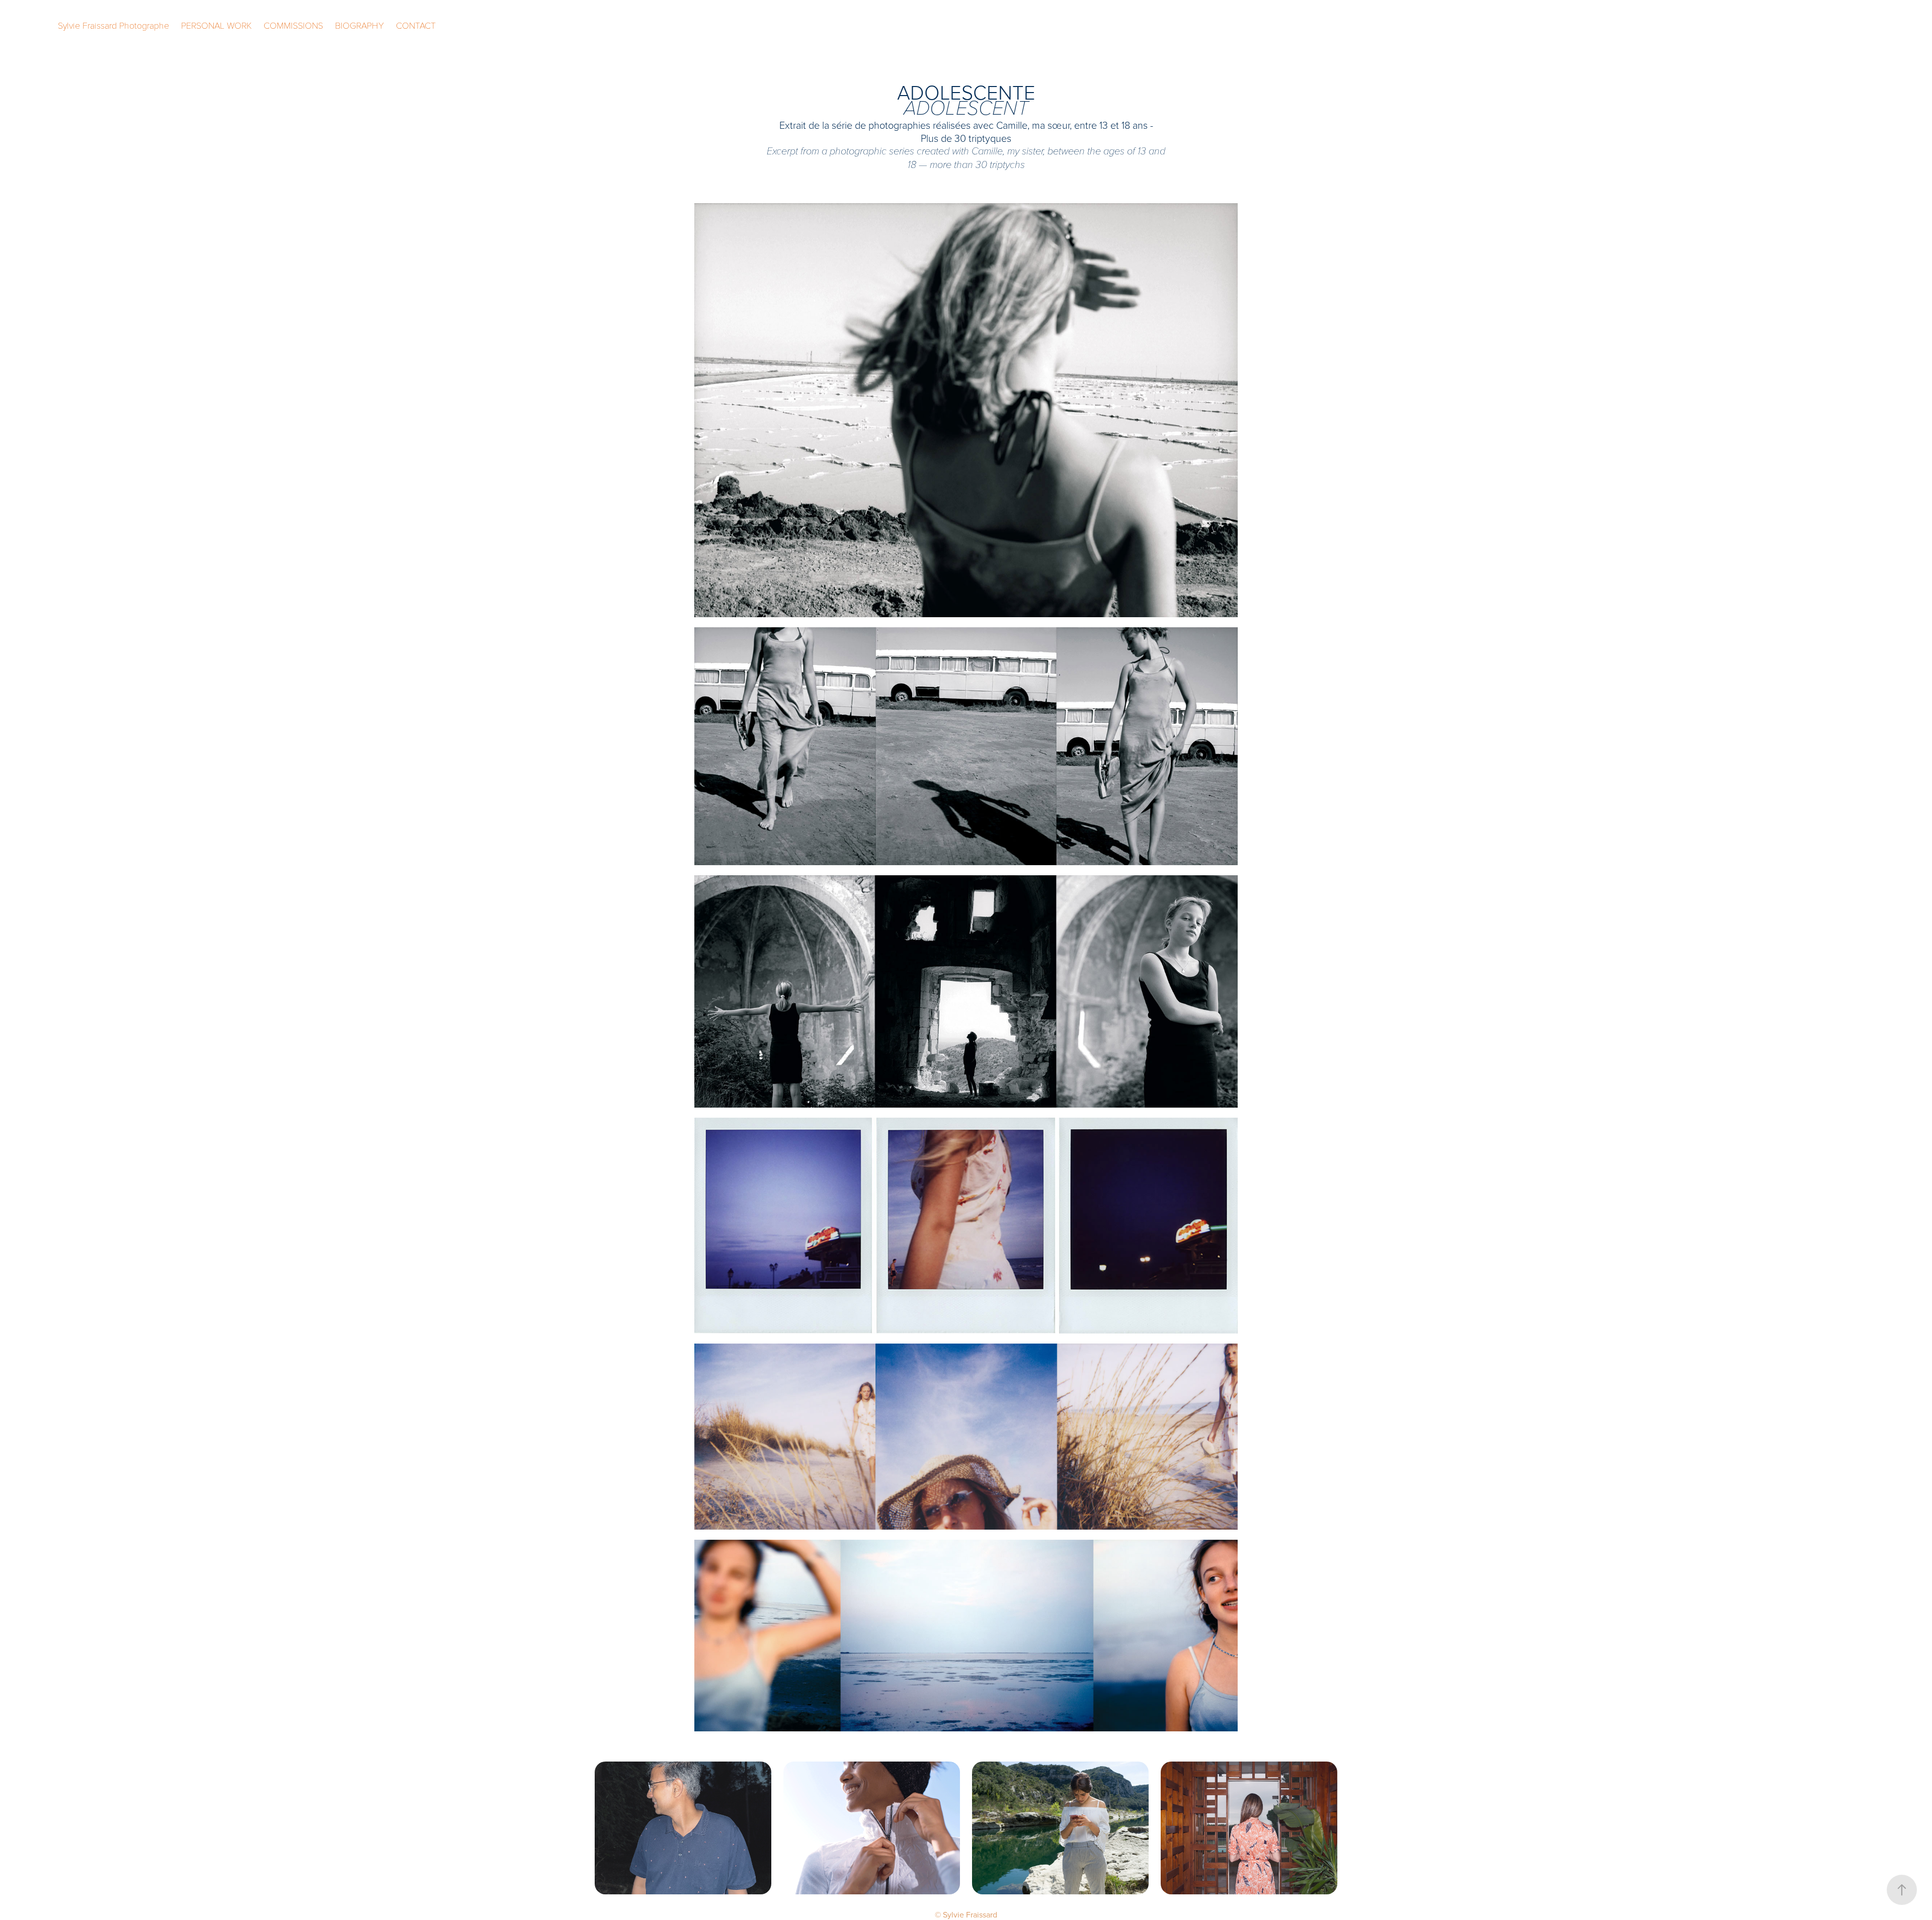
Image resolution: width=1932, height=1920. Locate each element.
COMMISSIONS (293, 25)
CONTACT (416, 25)
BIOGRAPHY (359, 25)
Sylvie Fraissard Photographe (113, 25)
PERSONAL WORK (216, 25)
